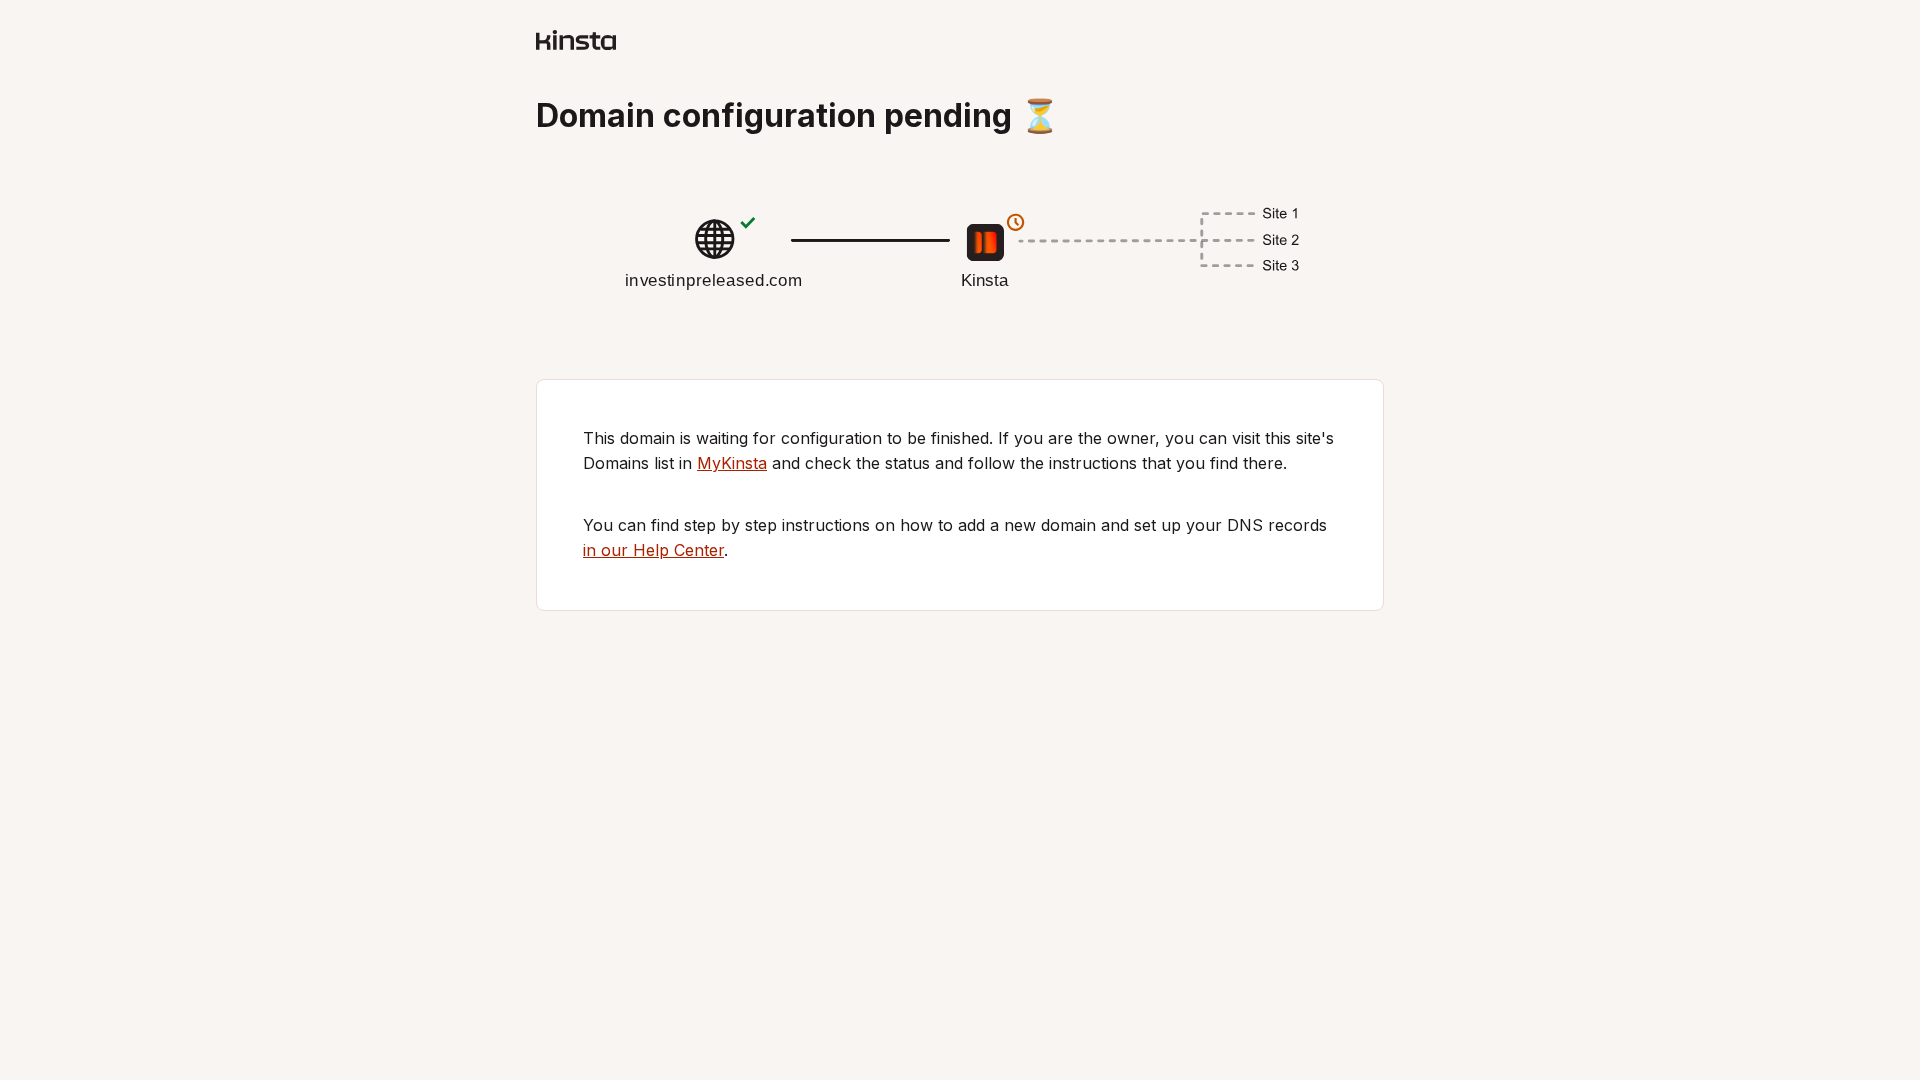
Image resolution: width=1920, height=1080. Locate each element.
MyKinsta (732, 463)
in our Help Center (653, 550)
